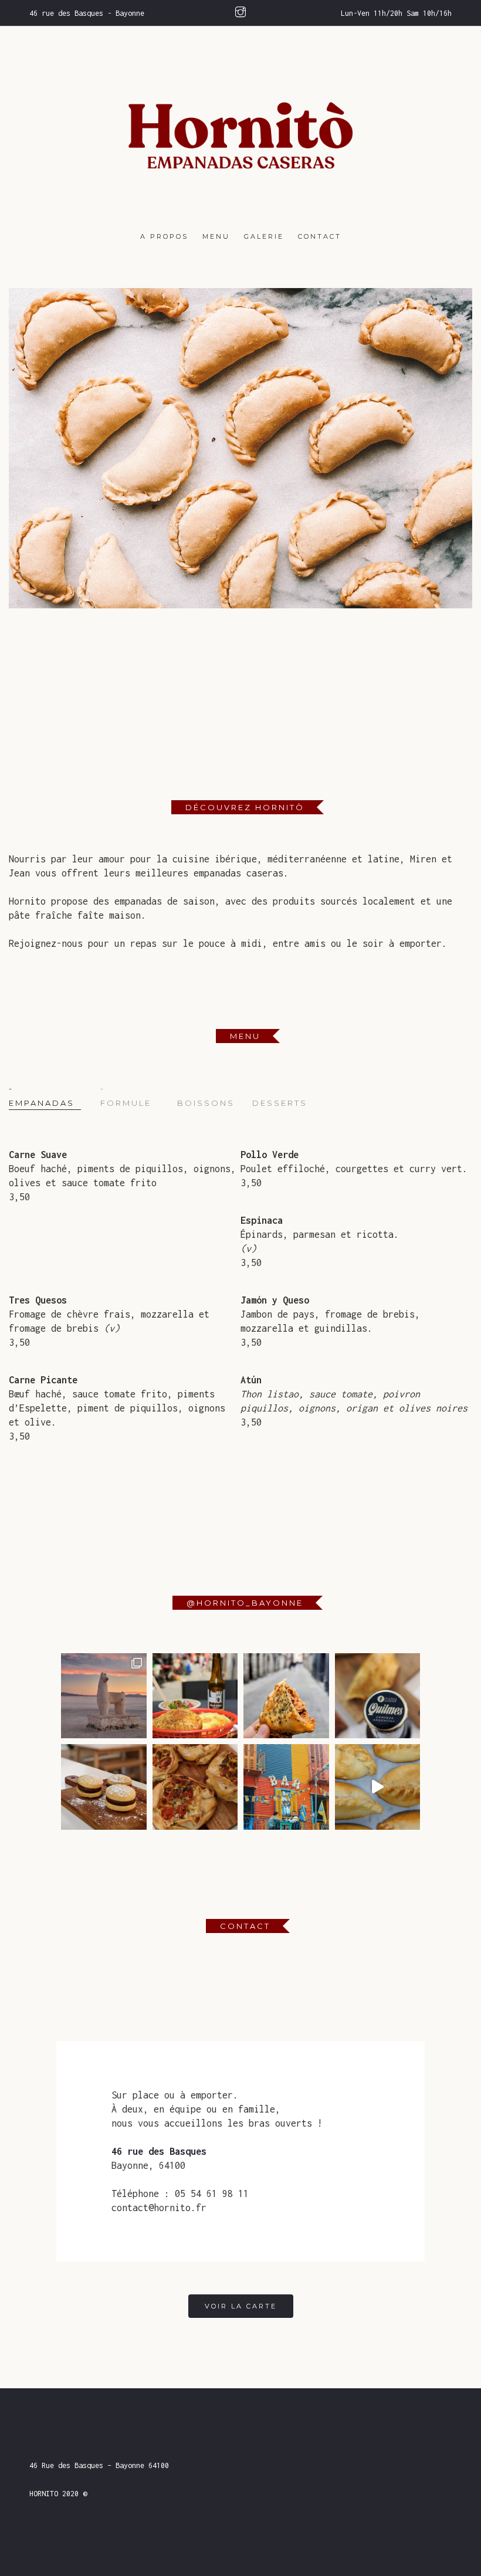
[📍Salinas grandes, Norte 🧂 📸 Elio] (104, 1696)
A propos (164, 236)
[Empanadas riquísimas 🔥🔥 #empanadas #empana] (286, 1696)
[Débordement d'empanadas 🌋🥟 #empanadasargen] (378, 1787)
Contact (320, 236)
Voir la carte (241, 2306)
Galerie (264, 236)
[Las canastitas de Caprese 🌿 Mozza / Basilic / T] (195, 1787)
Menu (216, 236)
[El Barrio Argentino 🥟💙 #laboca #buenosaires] (286, 1787)
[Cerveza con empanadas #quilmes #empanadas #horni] (378, 1696)
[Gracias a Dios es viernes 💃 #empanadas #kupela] (195, 1696)
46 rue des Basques (159, 2151)
